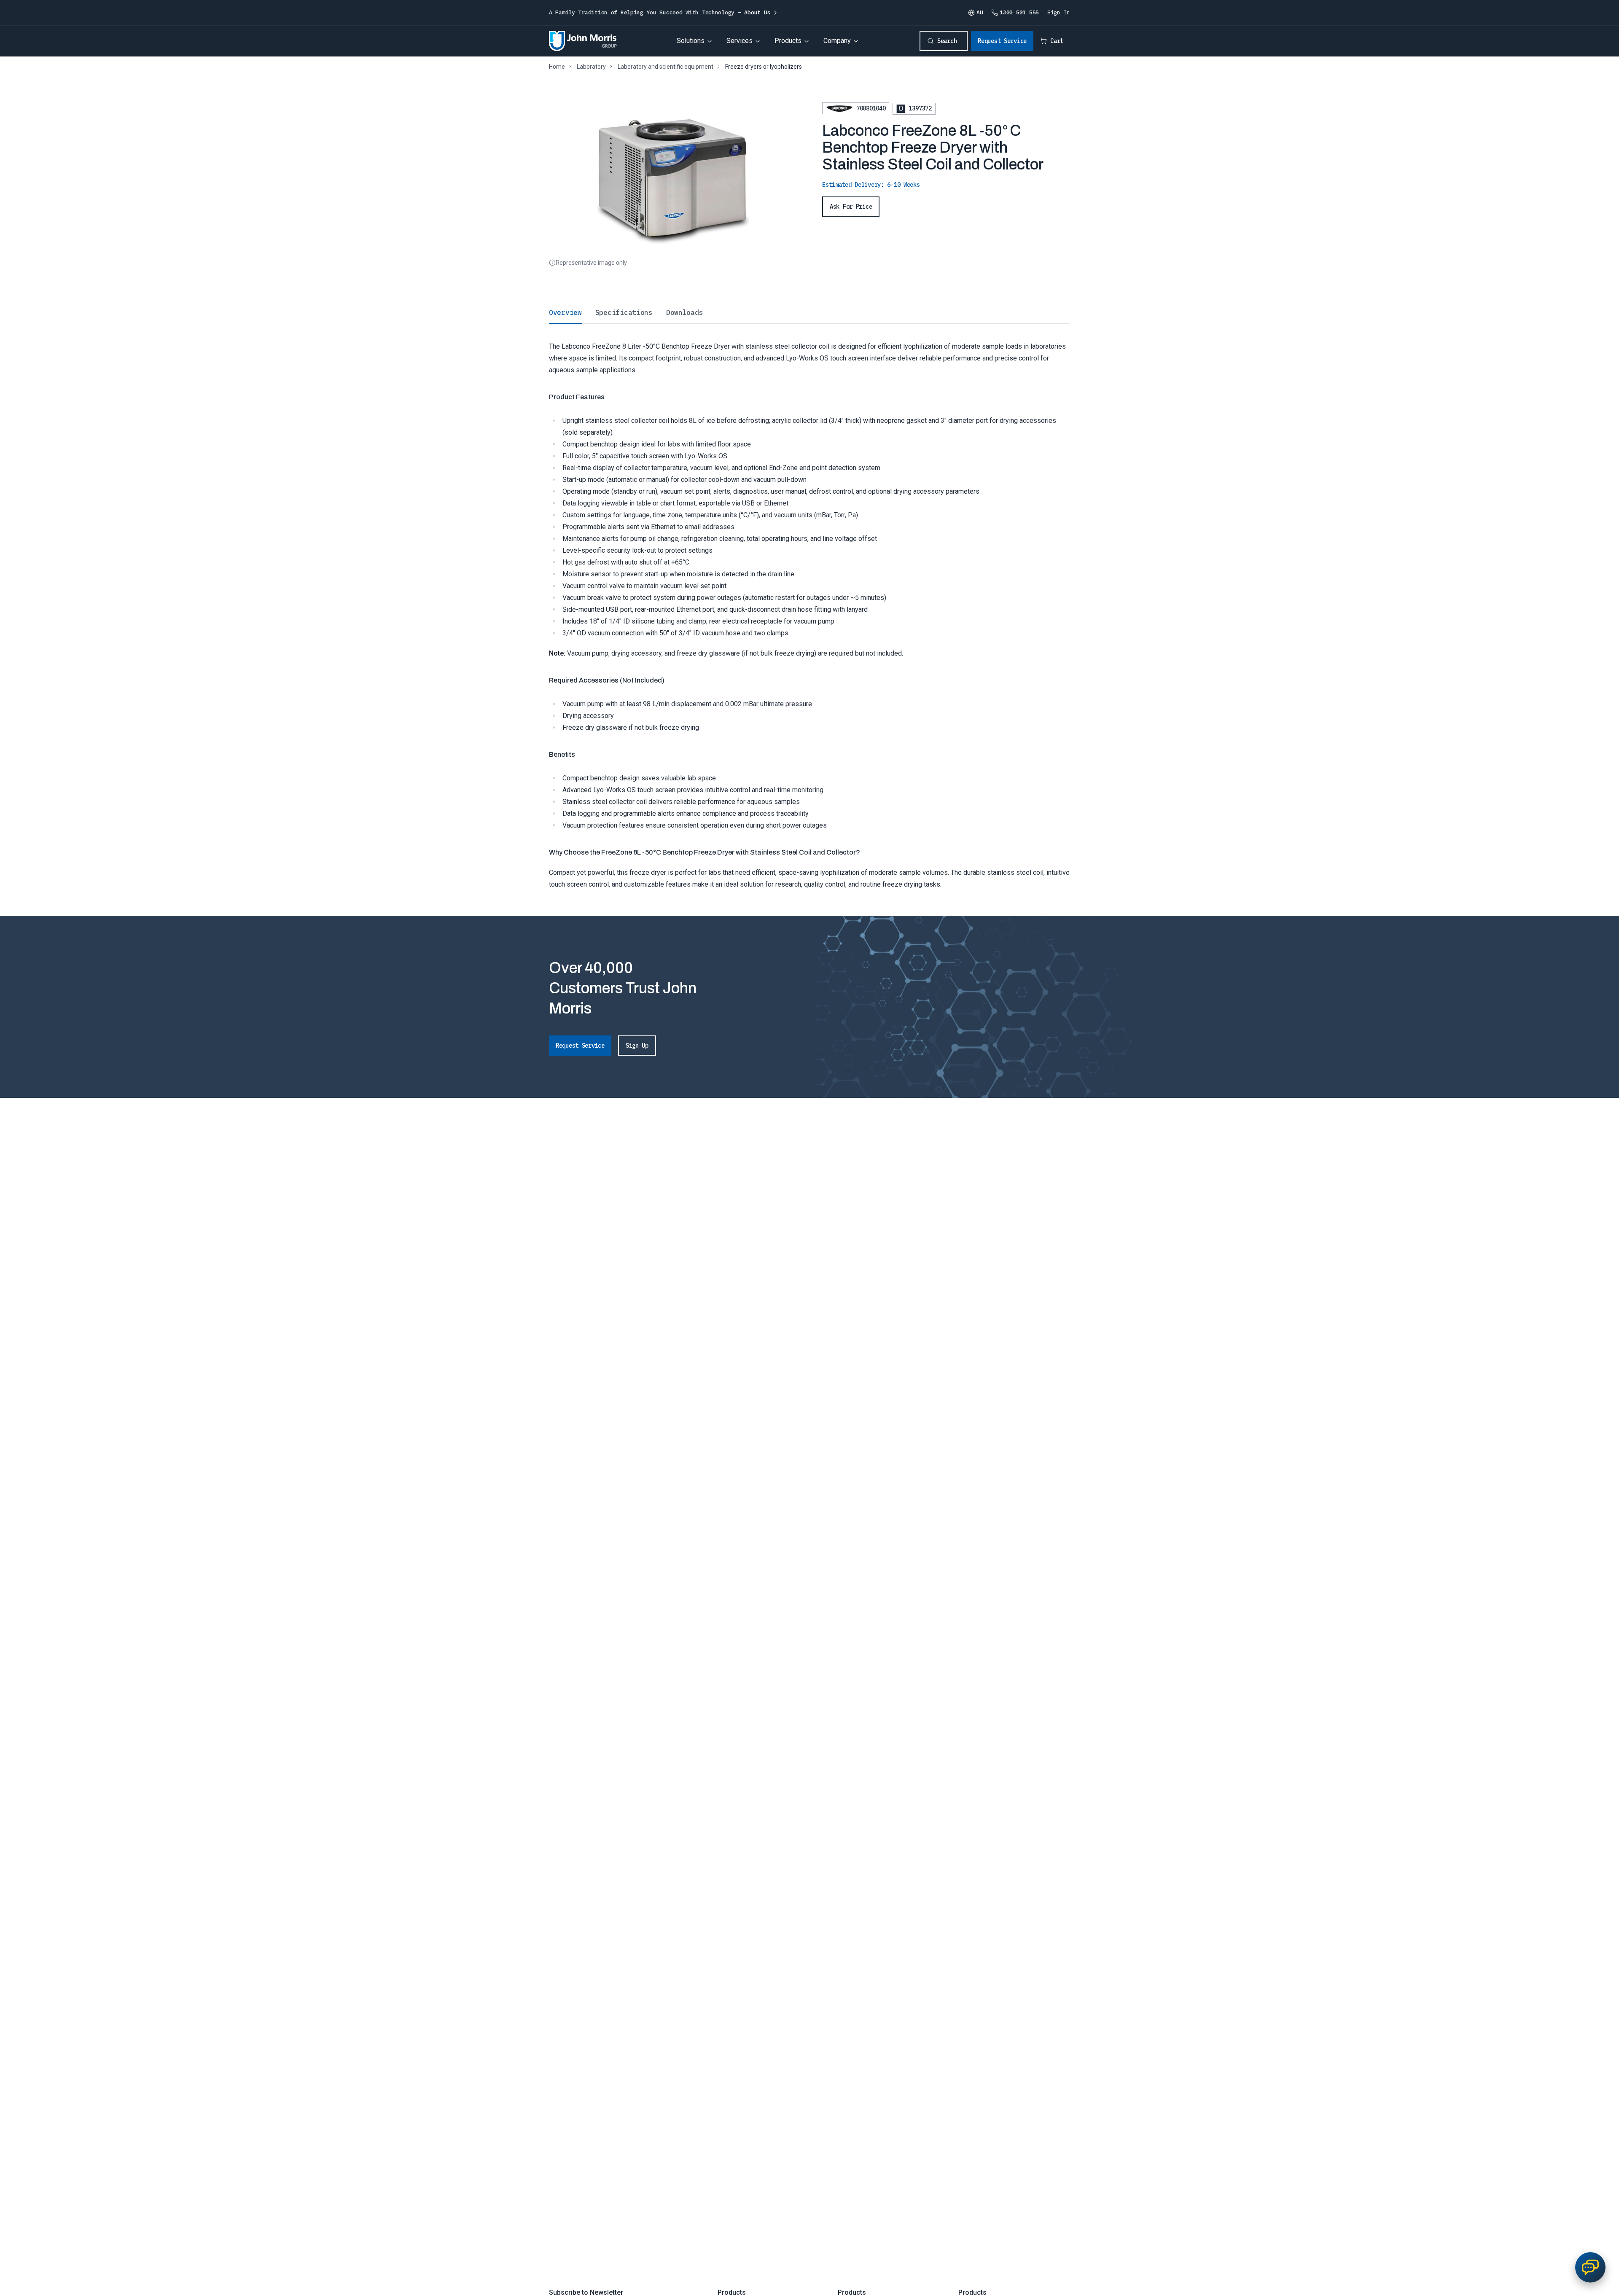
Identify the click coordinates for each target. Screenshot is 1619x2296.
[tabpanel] (809, 607)
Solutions (691, 41)
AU (980, 12)
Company (837, 41)
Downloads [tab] (684, 312)
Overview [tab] (565, 312)
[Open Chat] (1590, 2267)
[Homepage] (583, 41)
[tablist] (809, 312)
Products (788, 41)
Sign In (1059, 12)
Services (740, 41)
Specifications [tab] (624, 312)
